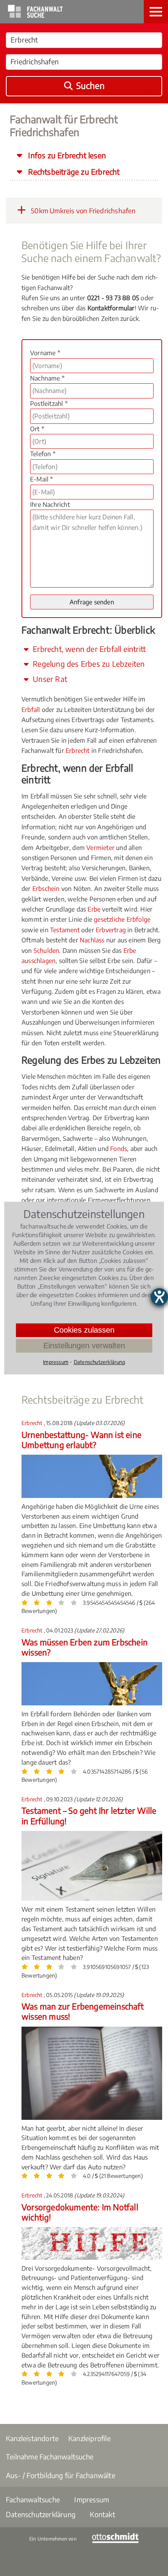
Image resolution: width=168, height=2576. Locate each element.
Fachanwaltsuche (33, 2499)
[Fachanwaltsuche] (35, 16)
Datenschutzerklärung (41, 2514)
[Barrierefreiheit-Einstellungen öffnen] (159, 1297)
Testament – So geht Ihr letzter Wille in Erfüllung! (89, 1816)
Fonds (119, 1149)
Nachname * (47, 378)
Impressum (92, 2499)
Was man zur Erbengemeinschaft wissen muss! (83, 2011)
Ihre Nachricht (50, 505)
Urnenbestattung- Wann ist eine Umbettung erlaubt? (81, 1440)
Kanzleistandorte (32, 2438)
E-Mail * (42, 479)
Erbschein (46, 889)
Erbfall (31, 710)
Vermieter (100, 848)
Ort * (37, 429)
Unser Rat (49, 679)
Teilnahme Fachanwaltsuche (50, 2456)
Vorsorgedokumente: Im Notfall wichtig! (80, 2212)
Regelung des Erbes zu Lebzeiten (88, 664)
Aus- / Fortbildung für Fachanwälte (61, 2475)
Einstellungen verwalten (84, 1346)
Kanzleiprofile (89, 2438)
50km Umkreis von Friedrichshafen (83, 211)
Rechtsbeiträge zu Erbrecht (73, 172)
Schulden (46, 951)
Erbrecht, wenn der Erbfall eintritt (88, 649)
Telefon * (43, 454)
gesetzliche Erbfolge (122, 919)
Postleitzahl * (49, 404)
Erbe (94, 909)
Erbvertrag (111, 930)
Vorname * (45, 353)
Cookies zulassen (84, 1330)
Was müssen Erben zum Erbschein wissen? (85, 1647)
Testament (65, 930)
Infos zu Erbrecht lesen (66, 155)
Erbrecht (78, 751)
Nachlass (92, 940)
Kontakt (102, 2514)
